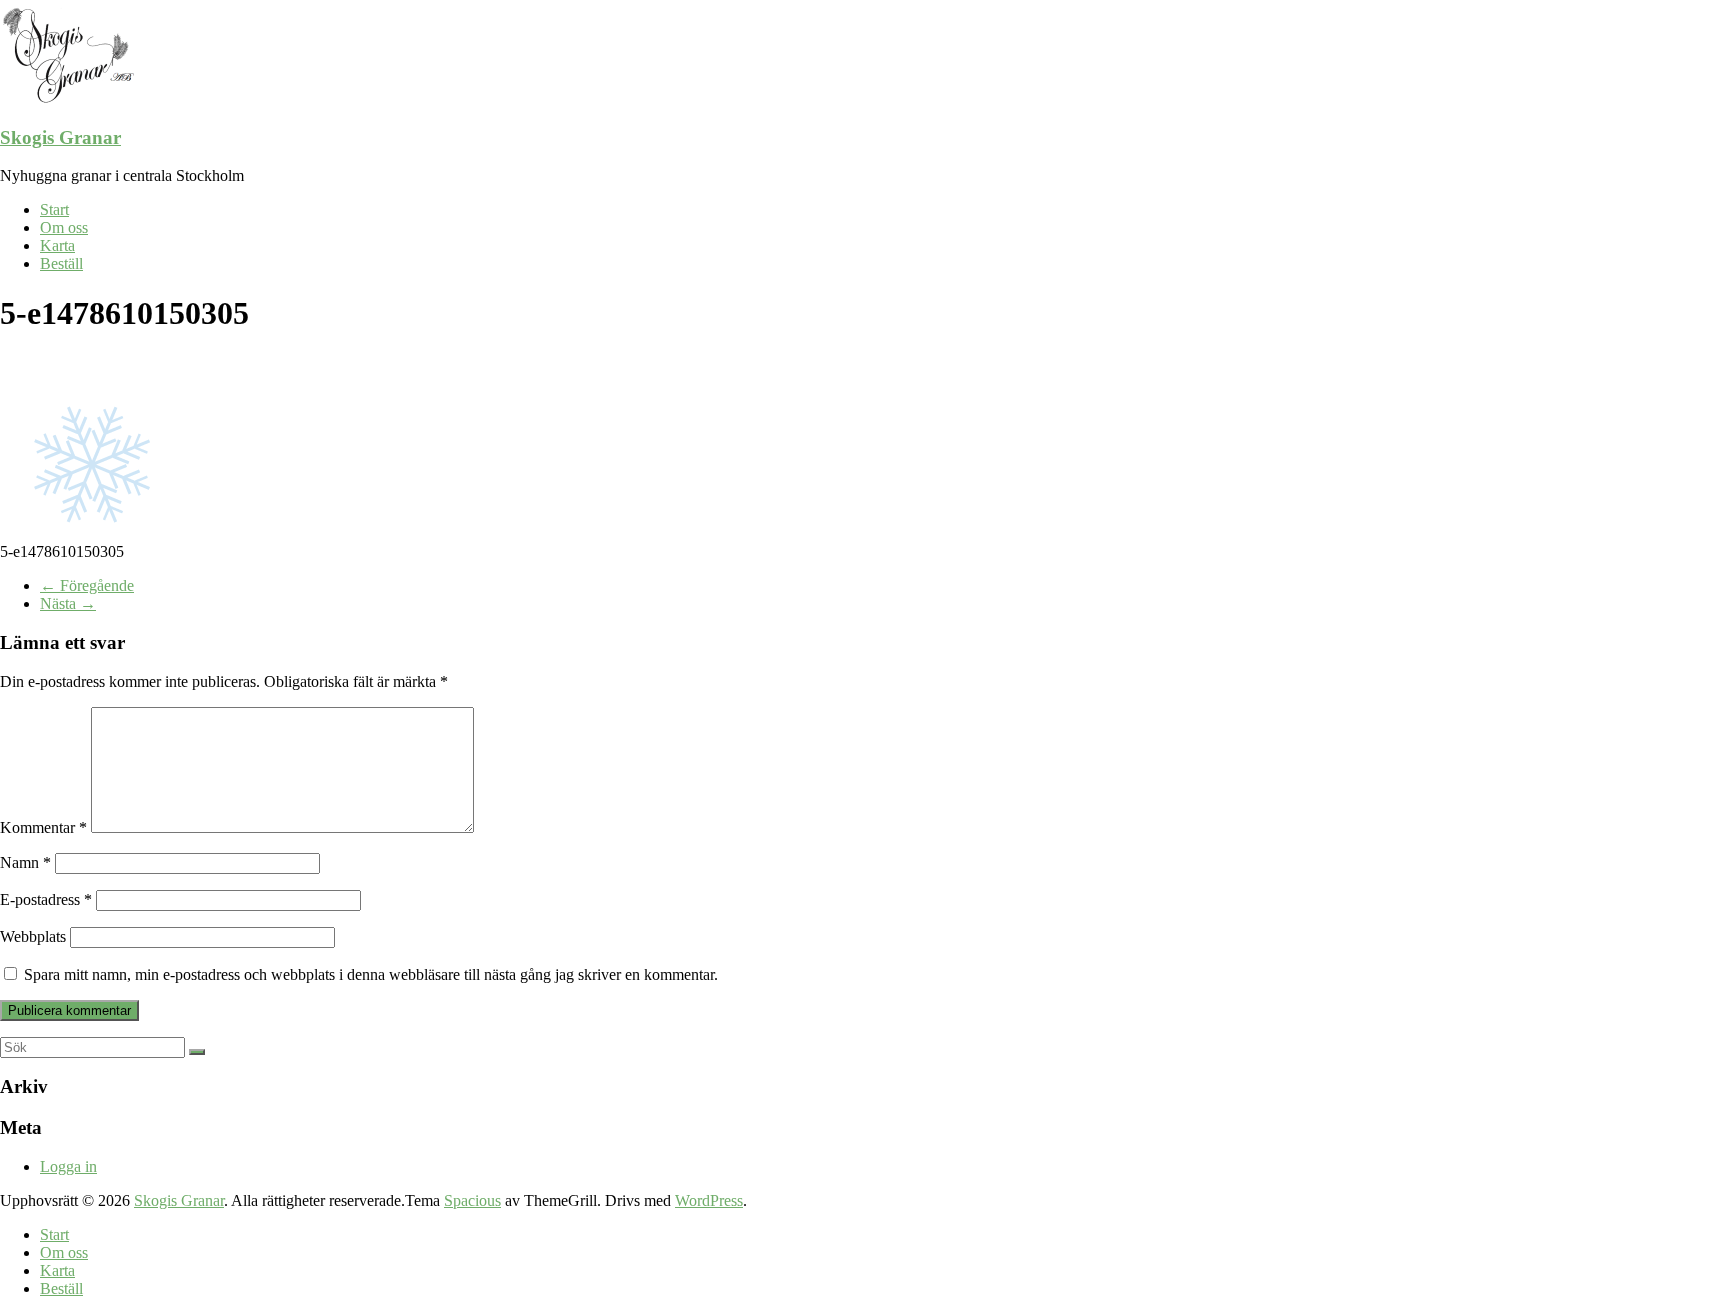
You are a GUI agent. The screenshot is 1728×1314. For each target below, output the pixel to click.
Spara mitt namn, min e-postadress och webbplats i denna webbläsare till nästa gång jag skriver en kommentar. (371, 974)
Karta (57, 245)
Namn (25, 862)
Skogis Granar (60, 137)
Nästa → (68, 603)
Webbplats (33, 936)
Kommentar (43, 827)
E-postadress (46, 899)
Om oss (64, 227)
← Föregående (87, 585)
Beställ (61, 263)
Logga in (68, 1166)
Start (54, 209)
